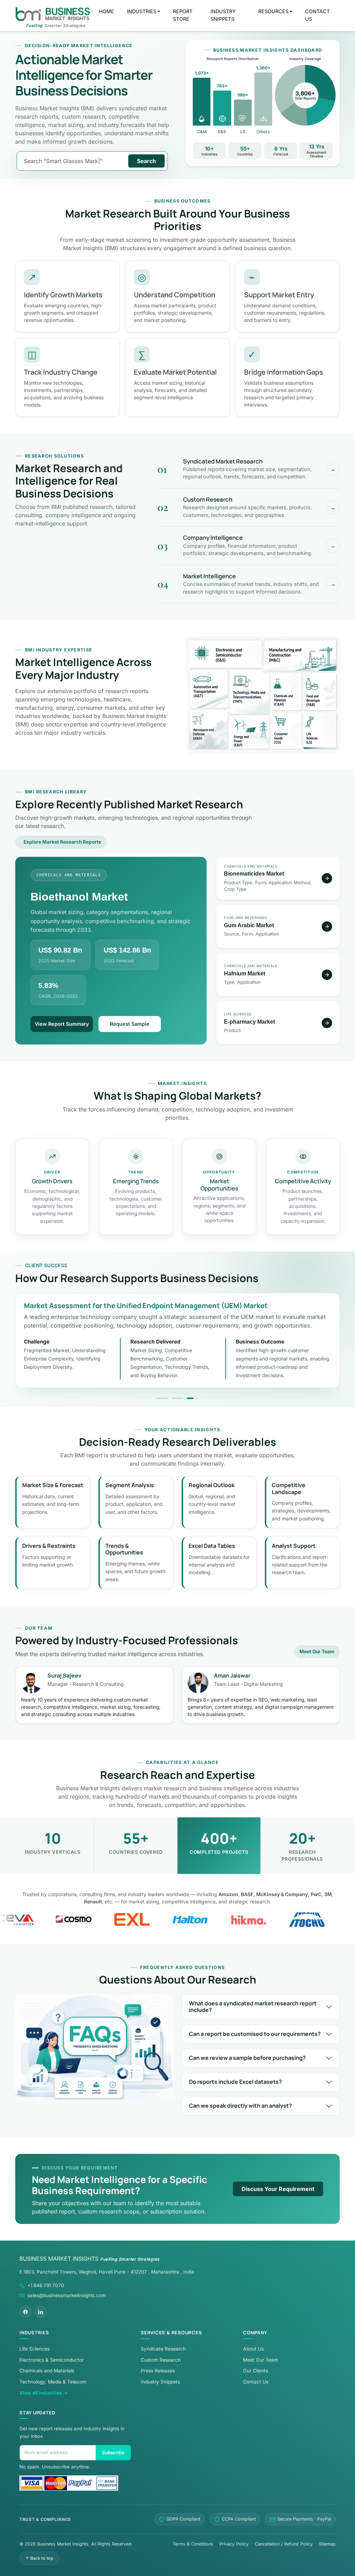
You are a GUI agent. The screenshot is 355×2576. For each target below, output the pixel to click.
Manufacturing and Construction (300, 655)
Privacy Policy (234, 2544)
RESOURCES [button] (273, 11)
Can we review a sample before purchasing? (247, 2058)
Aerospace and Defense (209, 729)
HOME (106, 11)
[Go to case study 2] (177, 1398)
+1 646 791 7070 (46, 2285)
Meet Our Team (317, 1652)
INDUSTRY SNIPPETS (223, 15)
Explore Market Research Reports (62, 842)
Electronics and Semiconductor (226, 654)
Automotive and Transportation (209, 689)
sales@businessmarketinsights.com (67, 2295)
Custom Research (161, 2360)
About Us (253, 2349)
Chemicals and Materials (286, 691)
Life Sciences (319, 730)
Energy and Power (250, 732)
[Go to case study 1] (162, 1398)
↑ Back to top (39, 2558)
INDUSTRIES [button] (142, 11)
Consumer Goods (286, 730)
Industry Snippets (160, 2382)
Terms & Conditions (193, 2544)
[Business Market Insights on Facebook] (25, 2312)
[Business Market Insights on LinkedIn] (41, 2312)
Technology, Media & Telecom (53, 2382)
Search (146, 161)
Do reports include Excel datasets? (235, 2082)
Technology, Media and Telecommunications (250, 692)
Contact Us (256, 2382)
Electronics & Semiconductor (52, 2360)
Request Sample (130, 1024)
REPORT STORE (183, 15)
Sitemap (327, 2544)
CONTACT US (317, 15)
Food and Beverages (319, 691)
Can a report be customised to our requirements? (255, 2034)
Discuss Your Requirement (278, 2189)
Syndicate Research (163, 2349)
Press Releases (158, 2371)
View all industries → (44, 2393)
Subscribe (113, 2453)
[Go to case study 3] (193, 1398)
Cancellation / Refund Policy (284, 2544)
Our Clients (256, 2371)
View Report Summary (62, 1024)
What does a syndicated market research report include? (253, 2007)
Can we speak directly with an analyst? (240, 2106)
